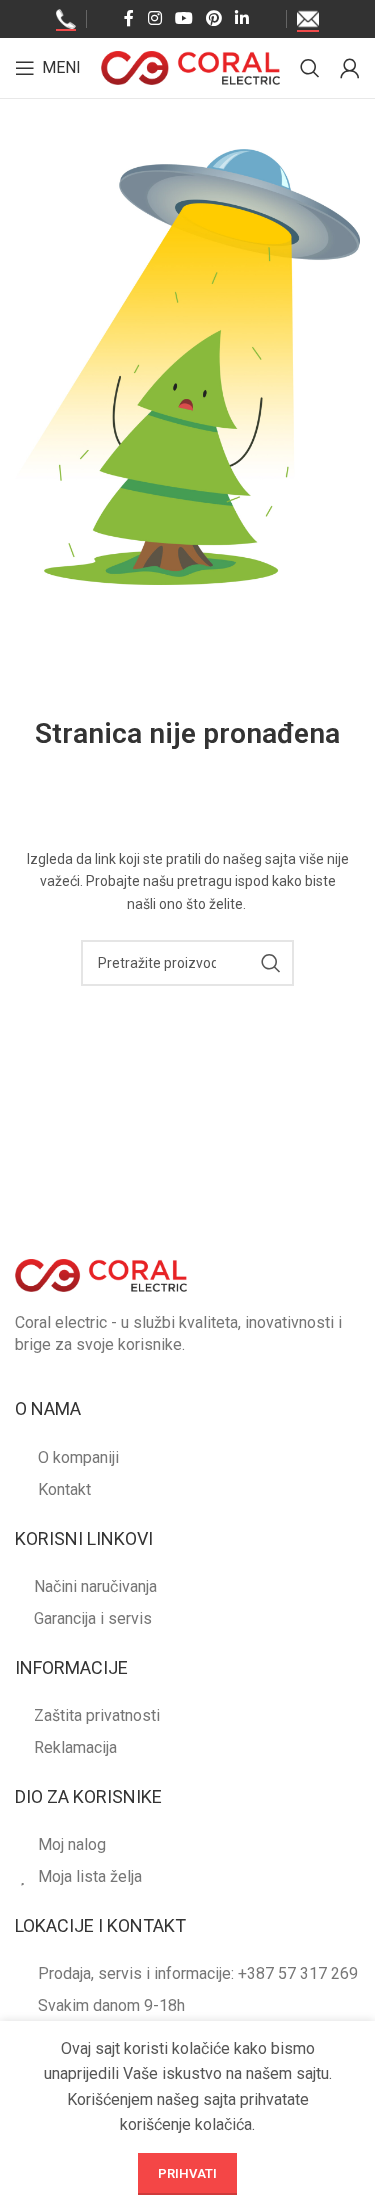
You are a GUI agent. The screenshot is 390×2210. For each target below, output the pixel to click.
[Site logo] (190, 66)
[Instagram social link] (154, 18)
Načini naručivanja (95, 1586)
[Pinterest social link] (214, 18)
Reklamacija (75, 1747)
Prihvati (187, 2173)
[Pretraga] (310, 68)
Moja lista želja (90, 1876)
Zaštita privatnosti (97, 1715)
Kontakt (64, 1489)
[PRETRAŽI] (271, 963)
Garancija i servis (93, 1618)
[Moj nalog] (350, 68)
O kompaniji (78, 1457)
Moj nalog (72, 1844)
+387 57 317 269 (298, 1973)
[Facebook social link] (129, 18)
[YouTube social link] (183, 18)
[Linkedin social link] (242, 18)
